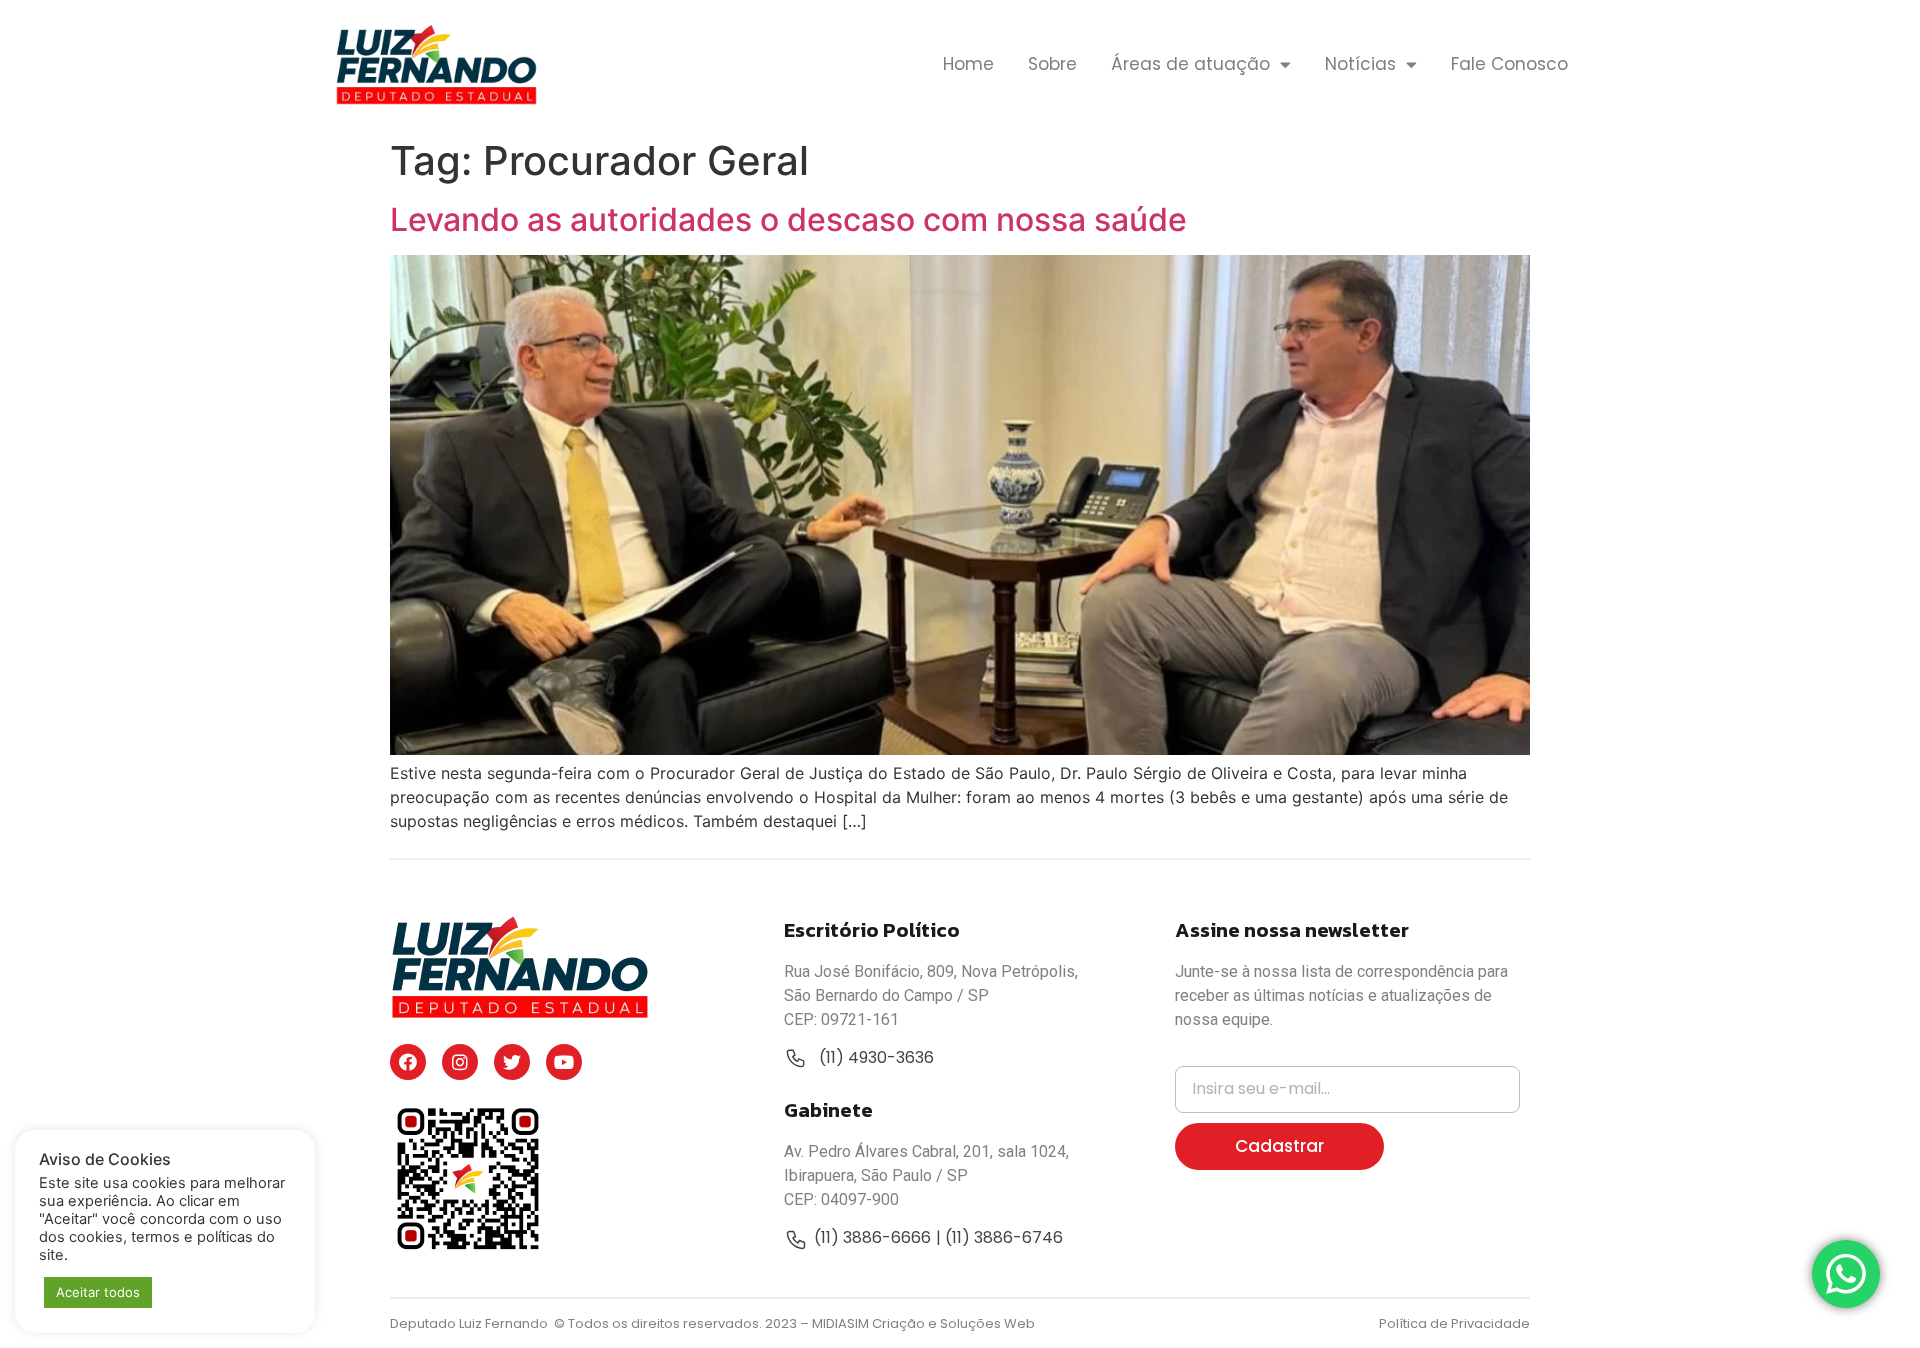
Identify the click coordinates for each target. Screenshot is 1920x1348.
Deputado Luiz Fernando (470, 1323)
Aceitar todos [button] (98, 1292)
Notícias (1360, 64)
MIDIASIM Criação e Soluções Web (923, 1323)
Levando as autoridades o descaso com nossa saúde (788, 219)
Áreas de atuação (1190, 64)
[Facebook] (408, 1062)
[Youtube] (564, 1062)
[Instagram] (460, 1062)
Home (968, 64)
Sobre (1052, 64)
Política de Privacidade (1454, 1323)
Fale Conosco (1509, 64)
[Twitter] (512, 1062)
